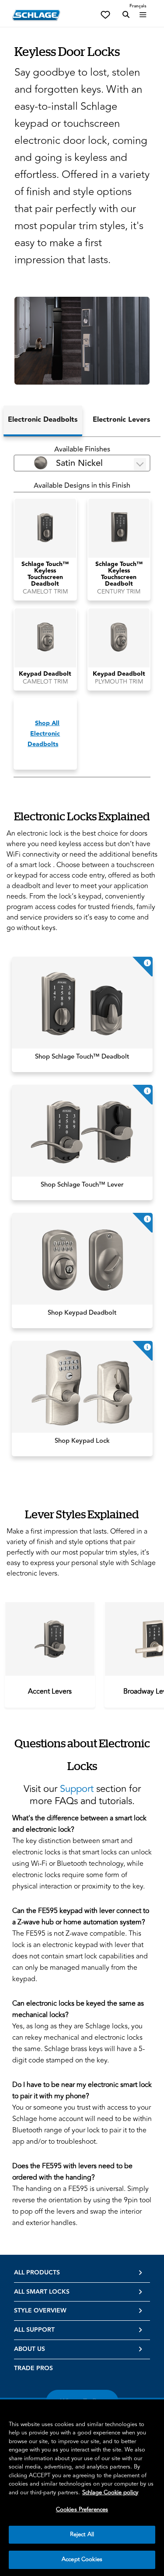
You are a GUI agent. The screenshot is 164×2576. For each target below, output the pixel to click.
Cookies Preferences (82, 2510)
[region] (82, 2488)
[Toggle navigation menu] (143, 15)
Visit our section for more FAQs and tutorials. (82, 1795)
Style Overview (40, 2311)
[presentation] (50, 1691)
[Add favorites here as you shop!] (105, 14)
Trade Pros (33, 2368)
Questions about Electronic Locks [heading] (82, 1755)
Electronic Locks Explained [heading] (82, 816)
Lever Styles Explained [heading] (82, 1514)
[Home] (36, 15)
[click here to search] (126, 15)
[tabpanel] (82, 611)
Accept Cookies (82, 2559)
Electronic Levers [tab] (121, 420)
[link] (82, 1014)
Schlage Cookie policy (110, 2493)
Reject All (82, 2534)
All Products (37, 2273)
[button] (82, 341)
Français (138, 6)
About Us (30, 2349)
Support (77, 1789)
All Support (34, 2330)
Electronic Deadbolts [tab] (43, 420)
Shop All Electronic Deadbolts (44, 734)
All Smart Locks (42, 2292)
